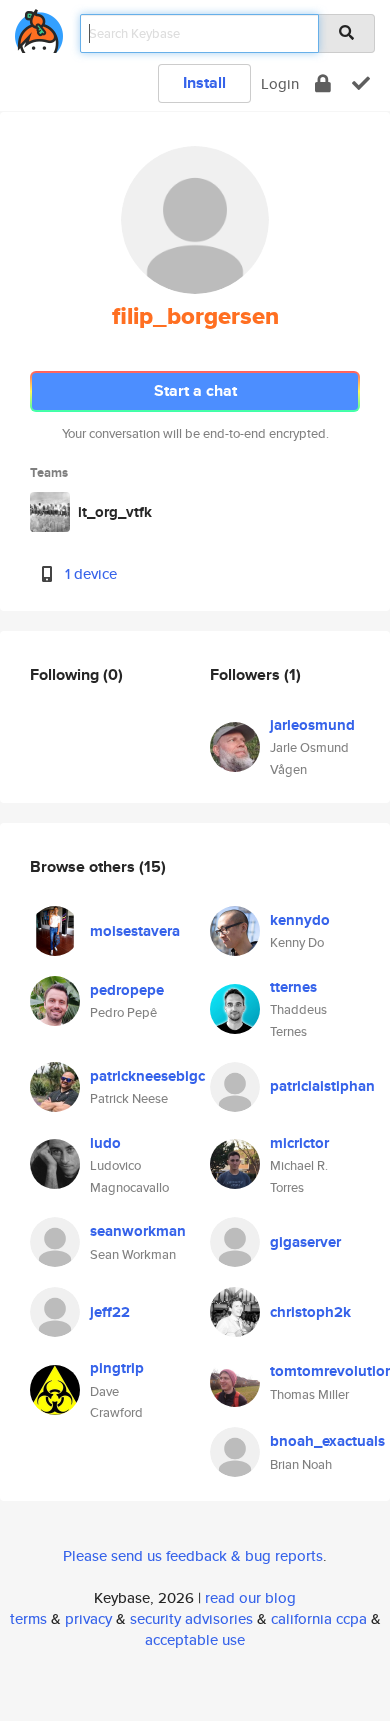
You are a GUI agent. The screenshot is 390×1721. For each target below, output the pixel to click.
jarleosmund (312, 725)
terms (28, 1618)
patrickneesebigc (147, 1076)
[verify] (361, 83)
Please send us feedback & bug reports (193, 1555)
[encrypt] (323, 83)
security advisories (191, 1618)
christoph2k (310, 1312)
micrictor (299, 1143)
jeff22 (110, 1312)
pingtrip (117, 1368)
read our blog (250, 1597)
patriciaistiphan (322, 1086)
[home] (39, 27)
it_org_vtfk (115, 512)
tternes (293, 987)
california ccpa (319, 1618)
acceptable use (195, 1639)
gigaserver (305, 1242)
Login (280, 83)
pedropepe (127, 990)
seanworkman (138, 1231)
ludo (105, 1143)
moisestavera (135, 931)
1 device (91, 573)
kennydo (300, 920)
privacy (88, 1618)
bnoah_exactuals (327, 1441)
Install (204, 82)
